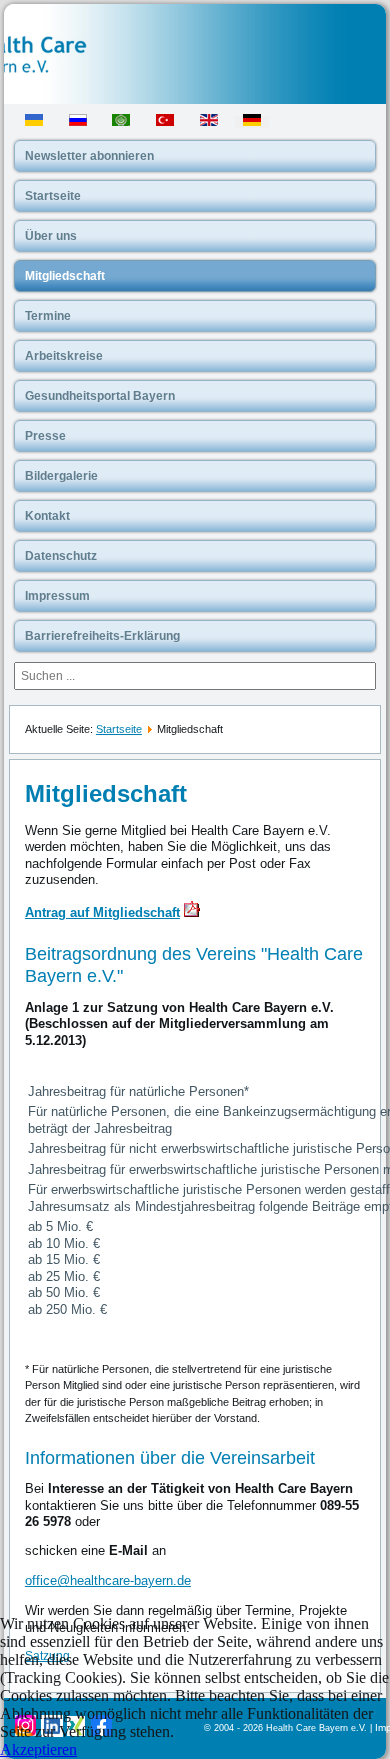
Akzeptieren (38, 1749)
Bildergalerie (61, 476)
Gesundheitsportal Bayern (100, 396)
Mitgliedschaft (65, 276)
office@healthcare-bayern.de (108, 1580)
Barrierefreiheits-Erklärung (102, 636)
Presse (45, 436)
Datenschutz (61, 556)
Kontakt (47, 516)
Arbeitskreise (64, 356)
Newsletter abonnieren (89, 156)
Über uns (51, 236)
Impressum (57, 596)
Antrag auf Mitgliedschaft (102, 912)
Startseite (53, 196)
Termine (48, 316)
